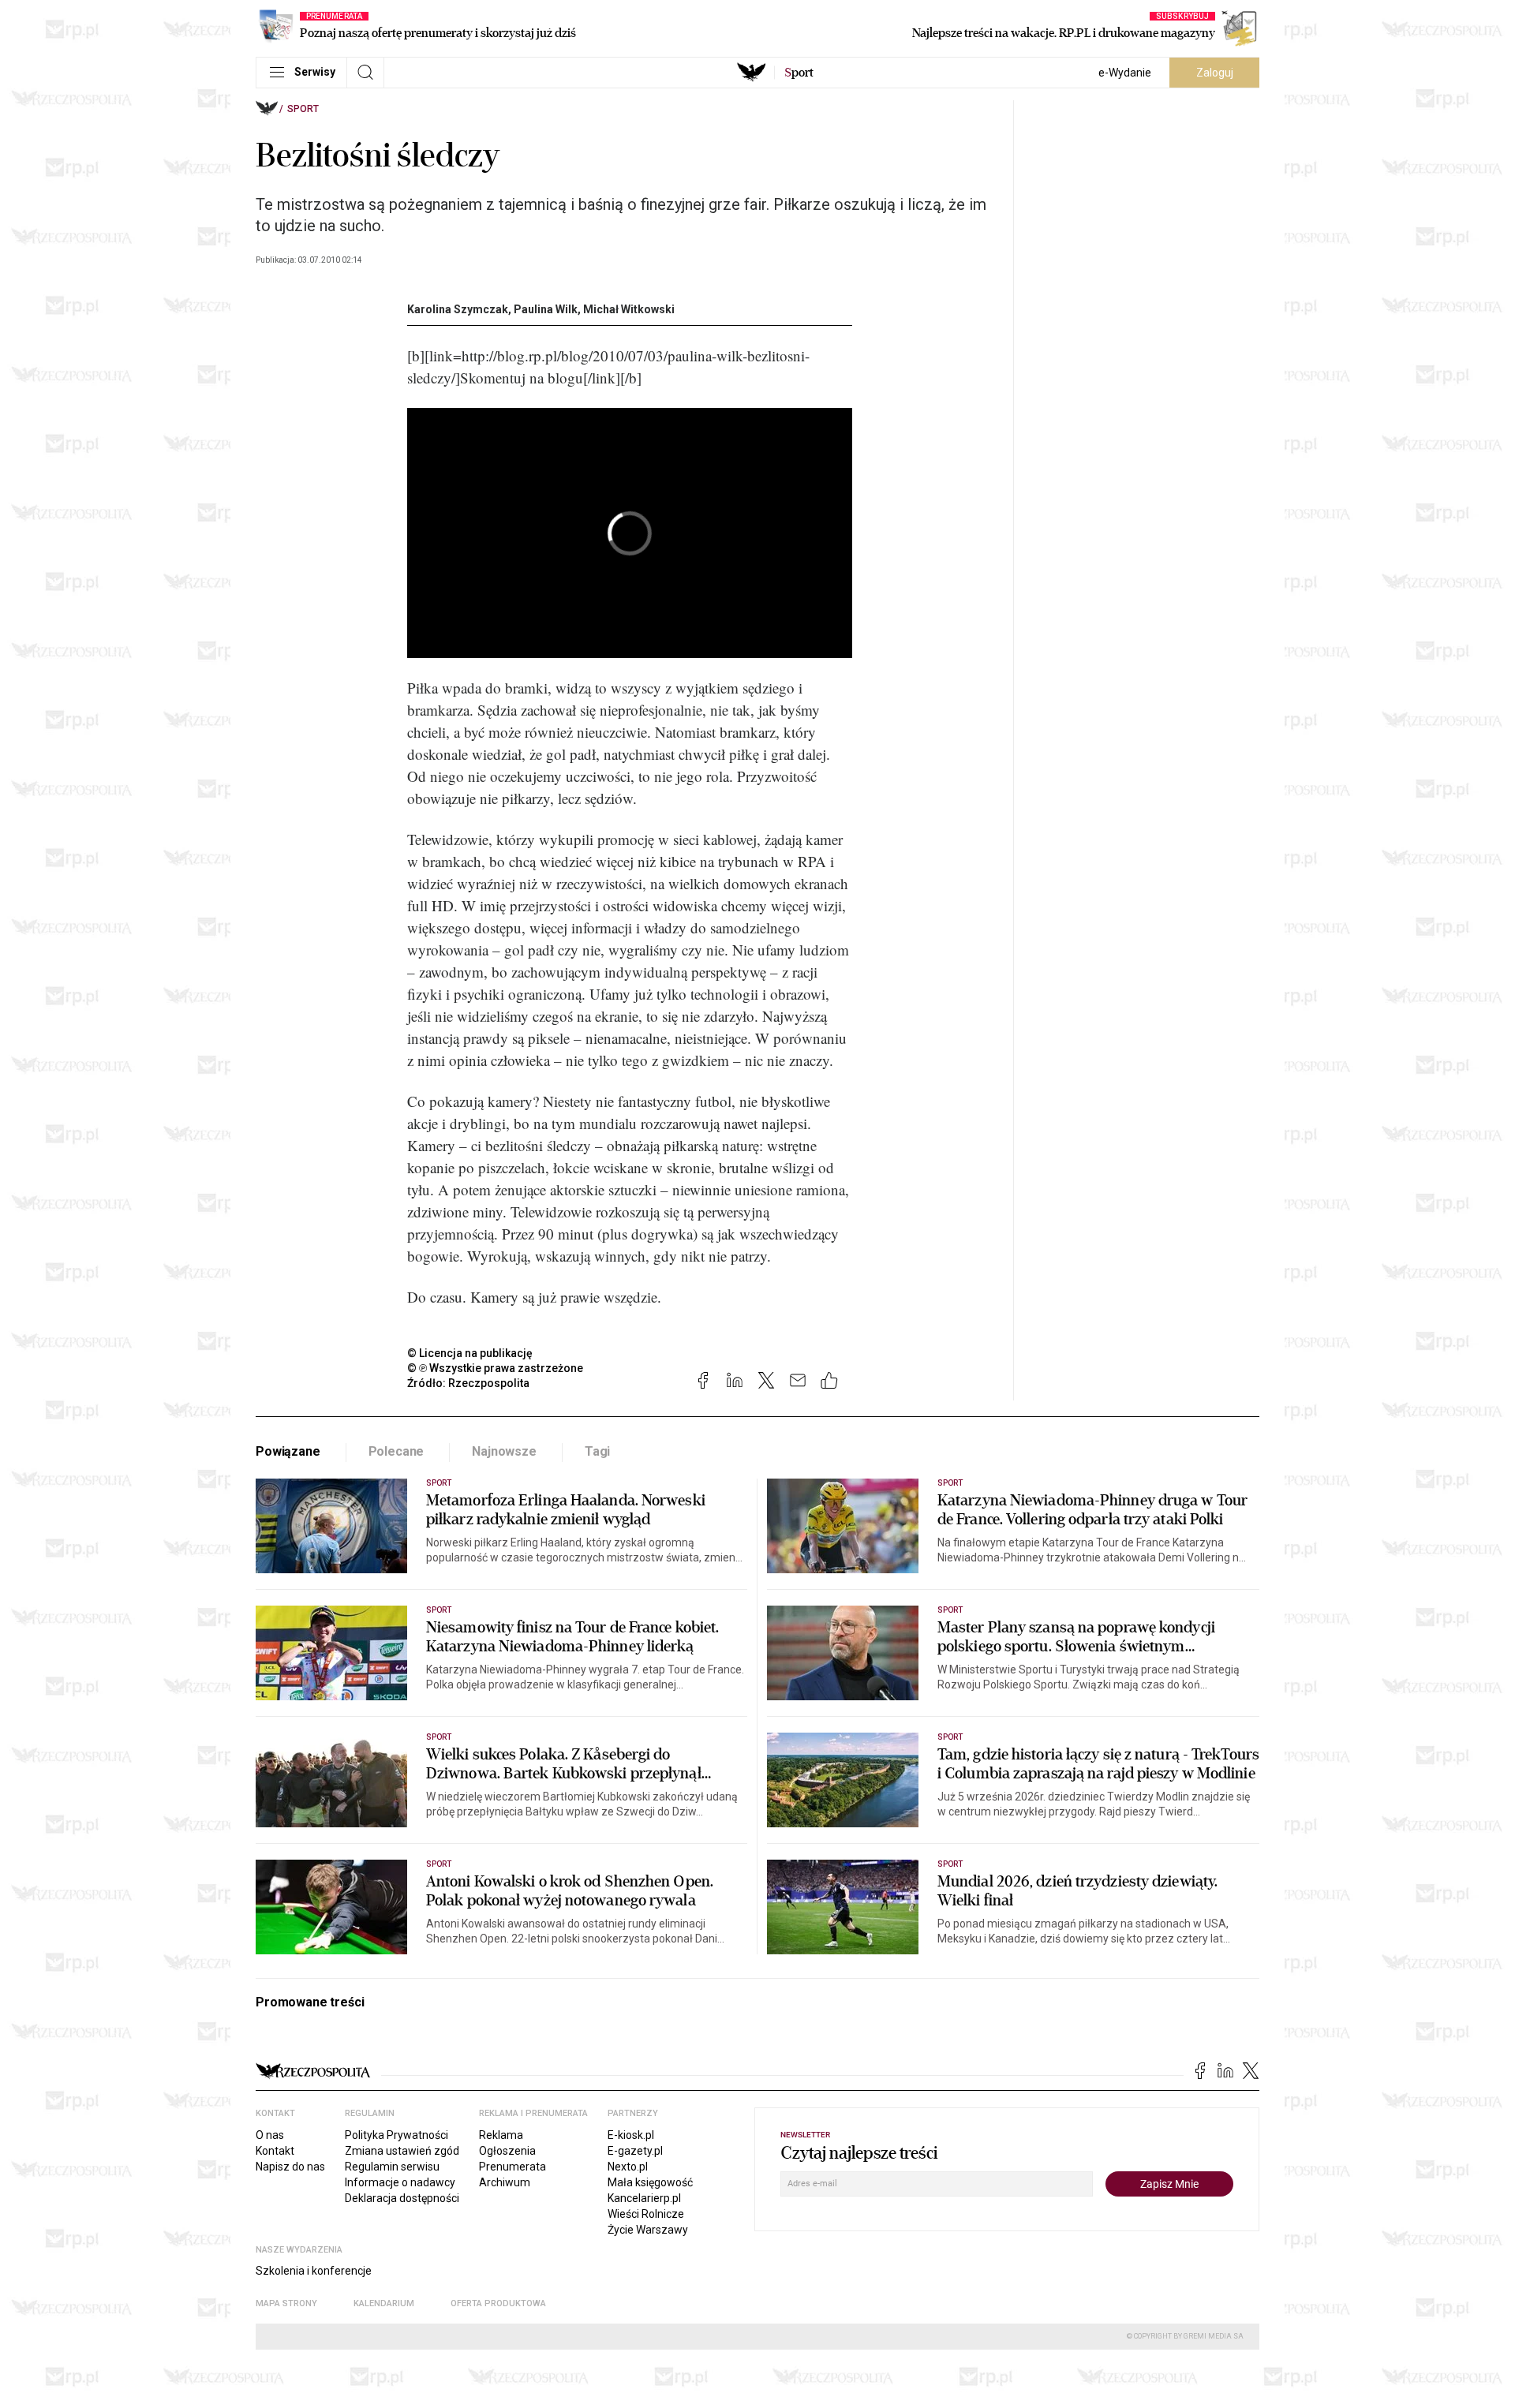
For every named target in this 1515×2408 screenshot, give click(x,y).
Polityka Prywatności (397, 2135)
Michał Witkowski (629, 309)
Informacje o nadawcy (400, 2182)
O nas (270, 2135)
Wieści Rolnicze (646, 2214)
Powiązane (288, 1451)
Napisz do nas (290, 2167)
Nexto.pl (628, 2167)
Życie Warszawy (648, 2230)
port (799, 73)
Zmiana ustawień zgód (402, 2151)
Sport (303, 109)
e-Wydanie (1125, 73)
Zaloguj (1215, 73)
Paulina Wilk (546, 309)
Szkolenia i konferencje (314, 2271)
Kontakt (275, 2151)
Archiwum (505, 2182)
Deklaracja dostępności (402, 2198)
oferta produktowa (498, 2303)
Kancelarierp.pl (644, 2198)
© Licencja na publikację (470, 1353)
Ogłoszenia (507, 2151)
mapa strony (286, 2303)
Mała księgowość (650, 2182)
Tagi (597, 1451)
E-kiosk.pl (631, 2135)
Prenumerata (512, 2167)
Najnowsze (504, 1451)
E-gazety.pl (635, 2151)
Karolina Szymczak (458, 309)
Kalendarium (384, 2303)
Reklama (501, 2135)
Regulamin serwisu (392, 2167)
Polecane (397, 1451)
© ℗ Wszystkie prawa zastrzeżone (495, 1368)
